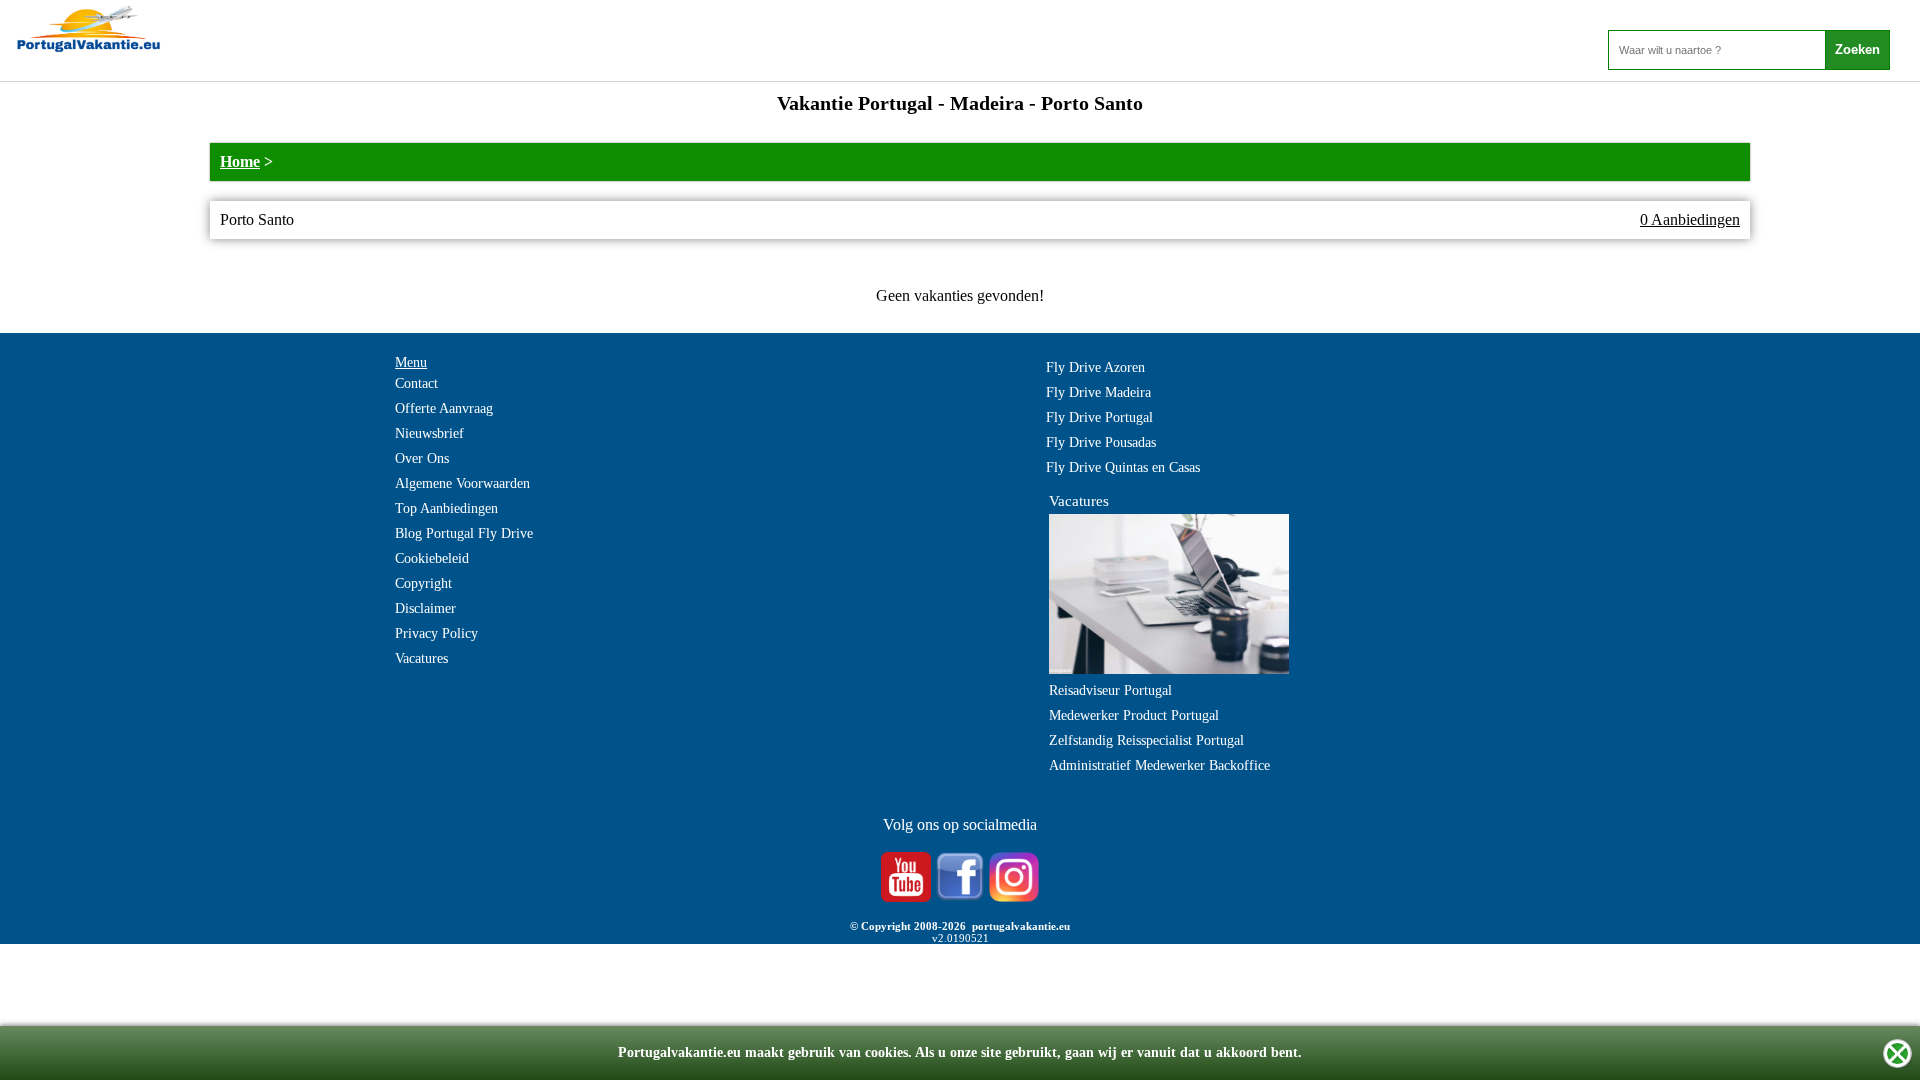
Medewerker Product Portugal (1134, 715)
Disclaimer (425, 608)
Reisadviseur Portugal (1110, 690)
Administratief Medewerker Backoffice (1159, 765)
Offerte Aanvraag (444, 408)
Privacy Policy (436, 633)
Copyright (423, 583)
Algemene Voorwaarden (462, 483)
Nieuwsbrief (429, 433)
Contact (416, 383)
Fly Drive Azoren (1095, 367)
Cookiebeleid (432, 558)
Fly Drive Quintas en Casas (1123, 467)
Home (240, 161)
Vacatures (421, 658)
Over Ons (422, 458)
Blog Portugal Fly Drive (464, 533)
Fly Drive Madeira (1098, 392)
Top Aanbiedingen (446, 508)
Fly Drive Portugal (1099, 417)
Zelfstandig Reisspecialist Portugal (1146, 740)
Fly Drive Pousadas (1101, 442)
